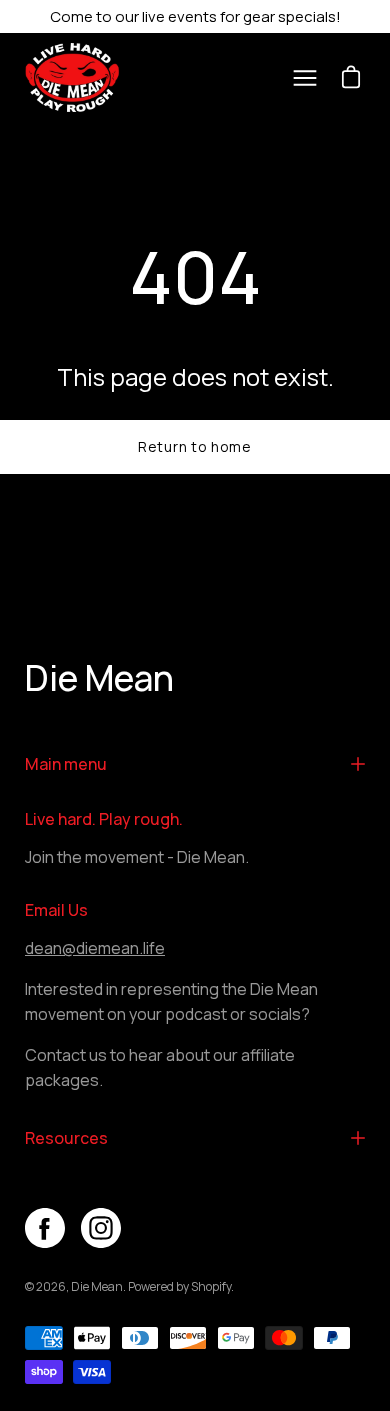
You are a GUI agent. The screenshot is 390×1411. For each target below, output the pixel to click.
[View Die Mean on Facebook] (45, 1228)
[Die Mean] (80, 77)
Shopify (211, 1286)
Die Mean (99, 679)
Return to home (195, 446)
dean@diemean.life (95, 948)
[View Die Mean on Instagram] (101, 1228)
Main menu (66, 764)
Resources (66, 1138)
